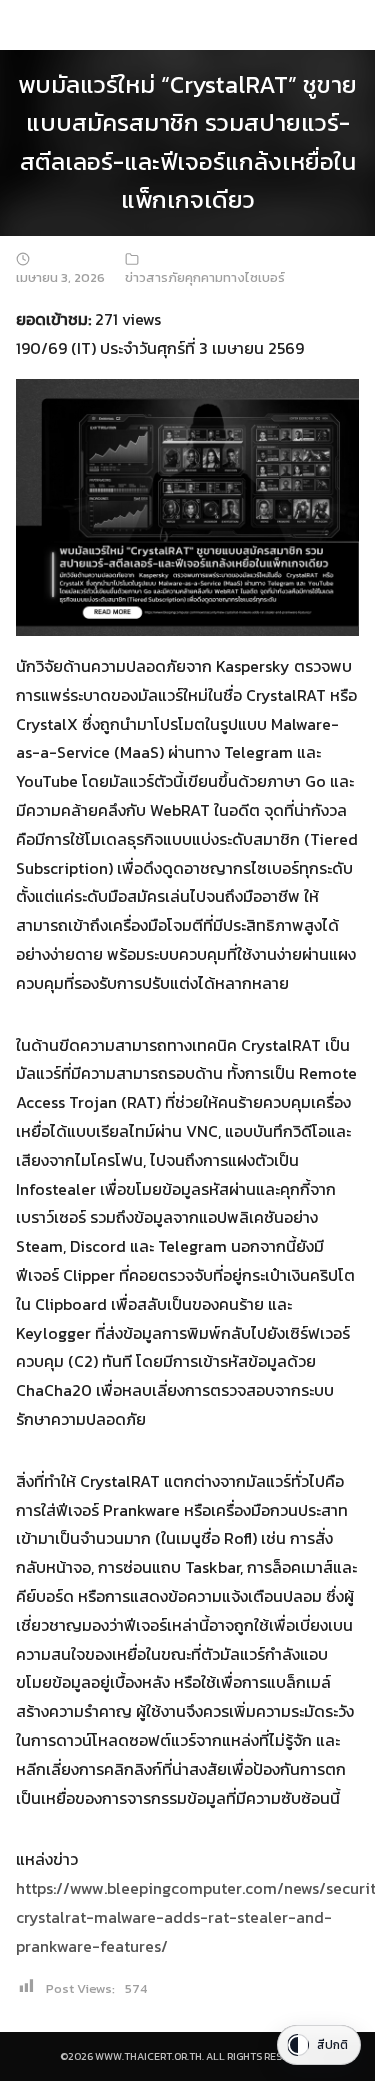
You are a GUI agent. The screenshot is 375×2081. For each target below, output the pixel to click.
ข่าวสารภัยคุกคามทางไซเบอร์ (205, 277)
